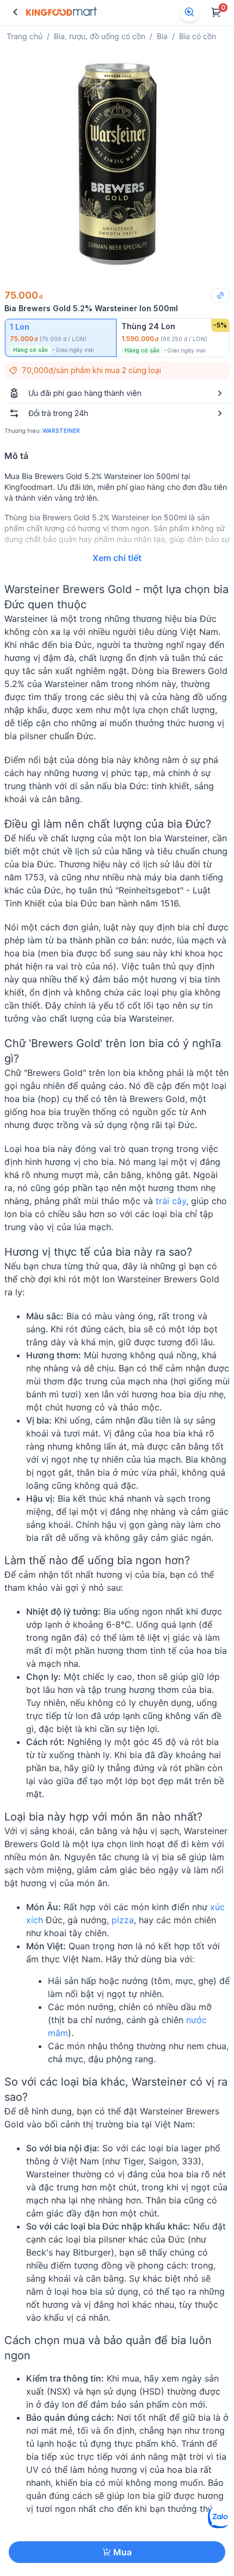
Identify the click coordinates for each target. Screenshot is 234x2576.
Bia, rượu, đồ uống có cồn (100, 36)
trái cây (171, 1201)
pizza (123, 1920)
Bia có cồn (198, 36)
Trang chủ (24, 36)
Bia (162, 36)
